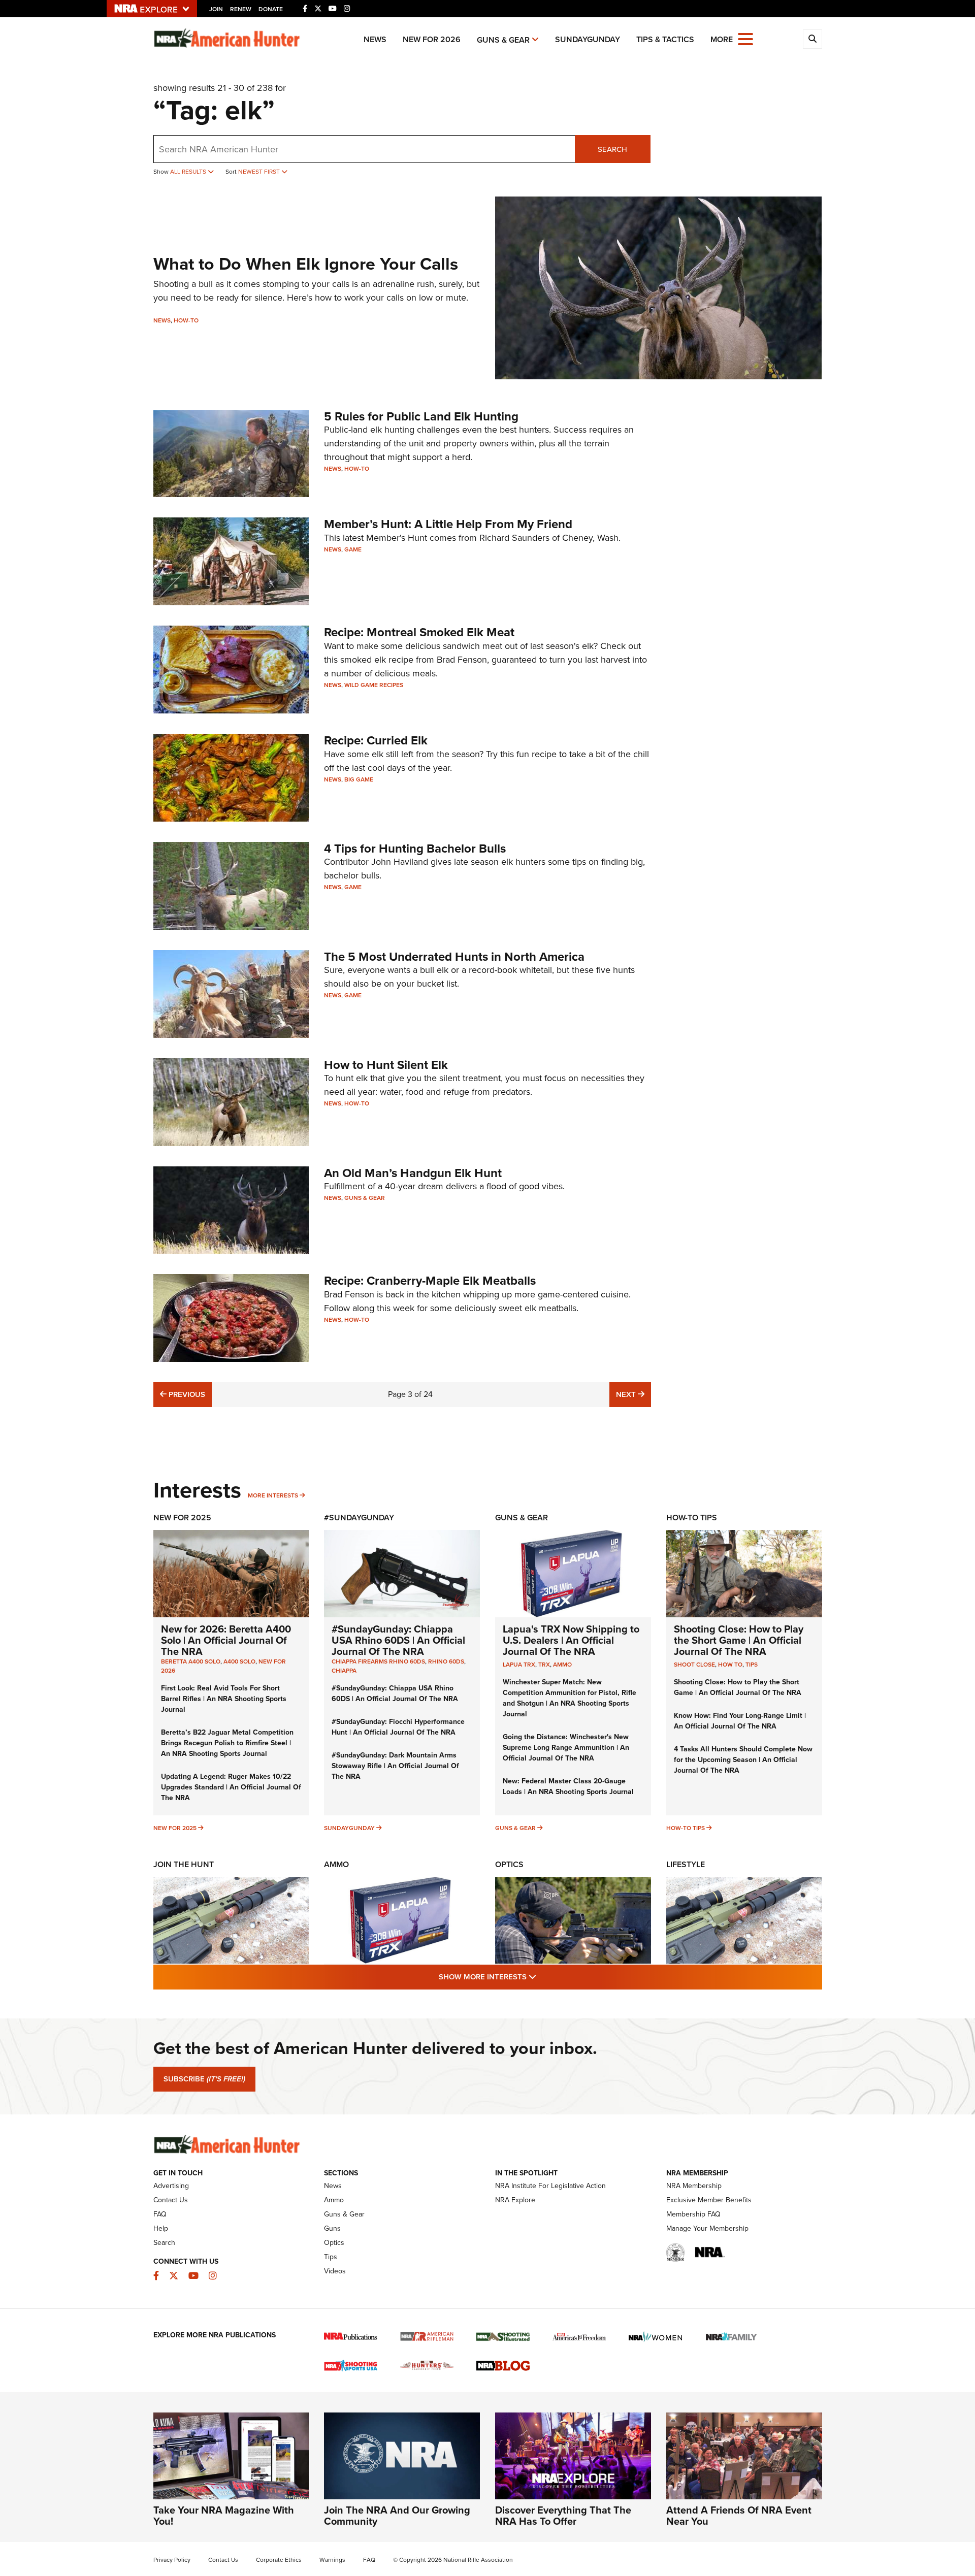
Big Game (359, 779)
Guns (332, 2228)
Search (612, 149)
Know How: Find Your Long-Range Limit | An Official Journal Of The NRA (740, 1721)
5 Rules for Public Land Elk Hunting (421, 416)
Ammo (562, 1665)
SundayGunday (588, 39)
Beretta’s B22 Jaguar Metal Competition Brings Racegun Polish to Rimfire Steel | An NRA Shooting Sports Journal (227, 1743)
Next (633, 1394)
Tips (752, 1665)
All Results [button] (189, 172)
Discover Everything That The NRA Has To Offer (563, 2516)
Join (216, 9)
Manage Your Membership (707, 2228)
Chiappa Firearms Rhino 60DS (378, 1661)
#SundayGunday (359, 1518)
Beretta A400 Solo (191, 1661)
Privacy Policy (172, 2560)
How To (730, 1665)
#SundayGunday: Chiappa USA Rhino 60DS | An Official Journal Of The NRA (398, 1640)
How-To (186, 320)
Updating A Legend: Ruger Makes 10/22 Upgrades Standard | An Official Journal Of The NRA (231, 1787)
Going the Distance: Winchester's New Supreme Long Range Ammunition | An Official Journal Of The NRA (566, 1748)
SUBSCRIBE (204, 2079)
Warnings (332, 2560)
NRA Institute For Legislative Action (550, 2186)
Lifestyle (686, 1864)
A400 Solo (239, 1661)
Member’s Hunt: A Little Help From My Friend (448, 524)
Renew (241, 9)
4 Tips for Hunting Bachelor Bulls (415, 849)
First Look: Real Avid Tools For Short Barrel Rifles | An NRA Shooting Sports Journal (224, 1699)
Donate (271, 9)
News (375, 39)
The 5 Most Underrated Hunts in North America (454, 957)
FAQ (160, 2214)
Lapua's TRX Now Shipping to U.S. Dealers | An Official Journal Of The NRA (571, 1640)
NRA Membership (694, 2186)
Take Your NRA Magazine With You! (224, 2516)
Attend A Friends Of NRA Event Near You (739, 2516)
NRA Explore (515, 2200)
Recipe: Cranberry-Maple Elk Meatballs (430, 1281)
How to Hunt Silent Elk (386, 1065)
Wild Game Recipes (374, 685)
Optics (509, 1864)
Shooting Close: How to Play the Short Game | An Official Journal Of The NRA (739, 1640)
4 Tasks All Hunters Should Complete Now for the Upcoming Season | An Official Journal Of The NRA (743, 1760)
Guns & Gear (503, 40)
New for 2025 (175, 1828)
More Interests (273, 1495)
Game (353, 549)
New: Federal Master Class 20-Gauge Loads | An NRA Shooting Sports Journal (568, 1786)
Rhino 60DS (446, 1661)
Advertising (171, 2186)
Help (161, 2228)
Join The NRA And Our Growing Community (397, 2516)
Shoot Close (694, 1665)
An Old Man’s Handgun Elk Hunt (413, 1173)
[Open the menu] (745, 38)
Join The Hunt (184, 1864)
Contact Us (171, 2200)
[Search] (812, 39)
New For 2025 (182, 1518)
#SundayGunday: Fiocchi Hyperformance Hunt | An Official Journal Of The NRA (398, 1727)
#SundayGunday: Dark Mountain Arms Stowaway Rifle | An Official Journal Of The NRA (395, 1766)
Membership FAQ (693, 2214)
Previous (186, 1394)
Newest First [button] (260, 172)
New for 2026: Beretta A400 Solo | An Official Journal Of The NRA (226, 1640)
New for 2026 (432, 39)
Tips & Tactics (665, 39)
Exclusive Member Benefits (709, 2200)
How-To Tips (692, 1518)
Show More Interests (542, 1977)
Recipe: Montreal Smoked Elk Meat (419, 632)
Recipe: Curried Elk (376, 740)
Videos (335, 2271)
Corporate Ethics (279, 2560)
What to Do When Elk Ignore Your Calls (306, 264)
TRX (544, 1665)
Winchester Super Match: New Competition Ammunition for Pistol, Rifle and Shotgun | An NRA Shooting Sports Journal (570, 1698)
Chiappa (344, 1671)
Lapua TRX (519, 1665)
